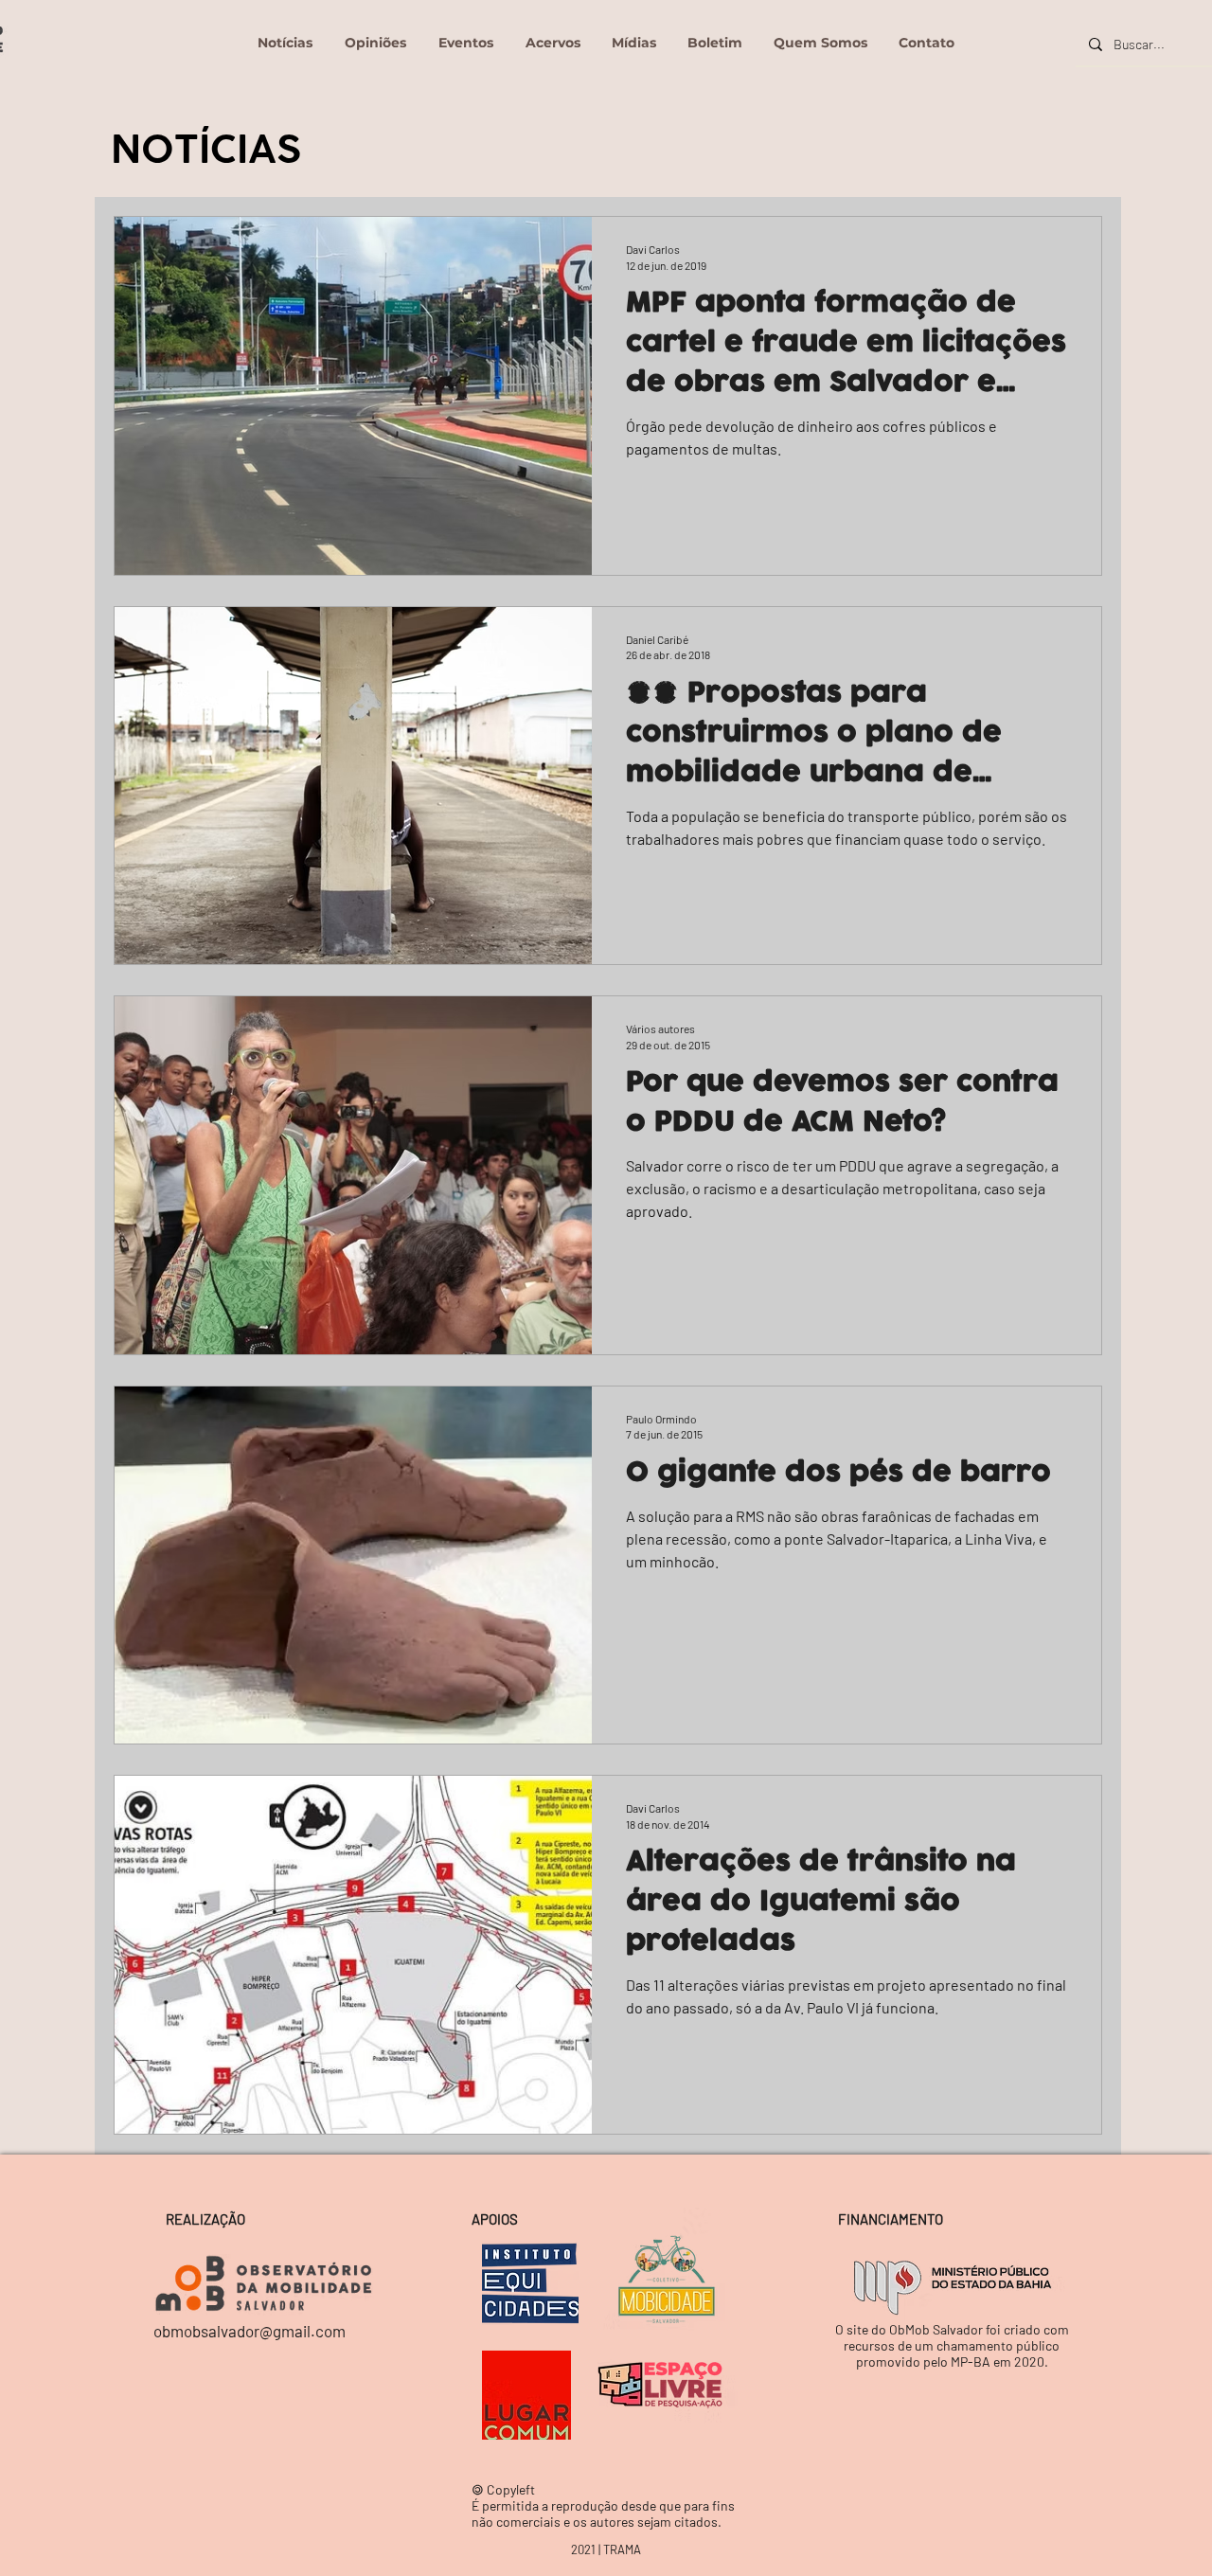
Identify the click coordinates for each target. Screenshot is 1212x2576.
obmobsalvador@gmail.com (250, 2331)
